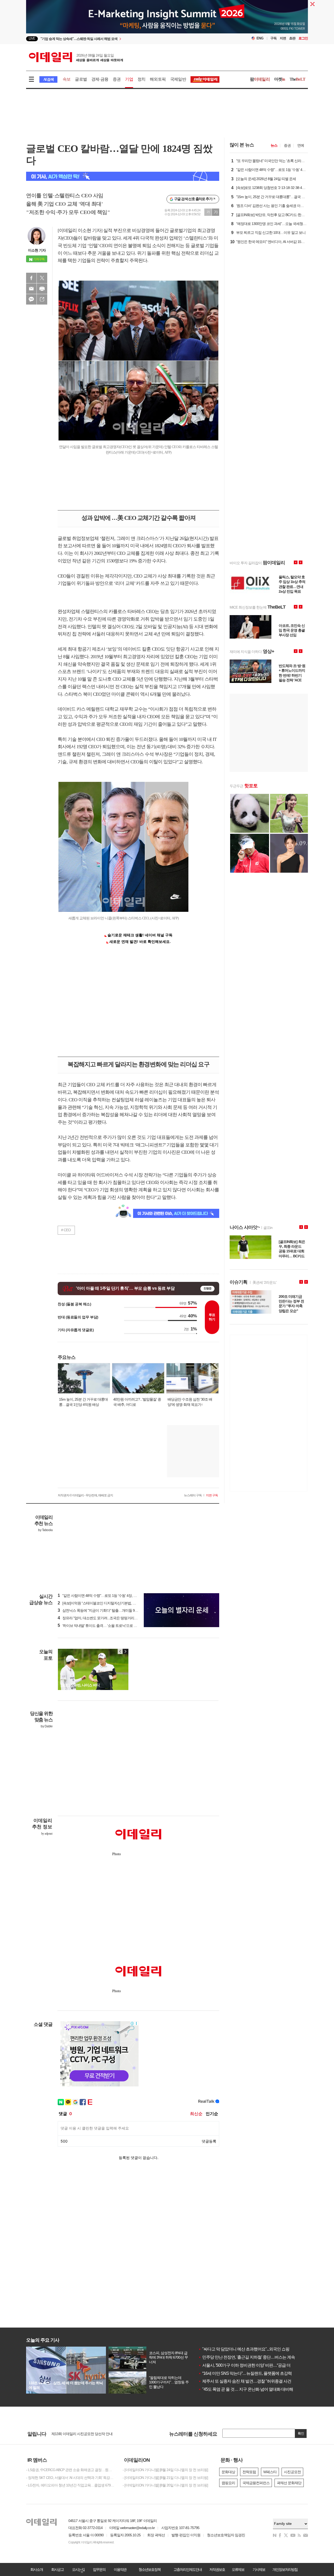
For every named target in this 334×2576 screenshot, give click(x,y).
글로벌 (81, 79)
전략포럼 (249, 2472)
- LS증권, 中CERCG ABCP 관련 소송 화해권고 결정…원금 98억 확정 (70, 2470)
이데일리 (76, 57)
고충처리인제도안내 (188, 2569)
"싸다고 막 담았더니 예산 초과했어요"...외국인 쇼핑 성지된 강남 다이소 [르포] (266, 2349)
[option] (125, 39)
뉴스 (274, 145)
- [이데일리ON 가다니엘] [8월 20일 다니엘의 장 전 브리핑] (165, 2485)
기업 (129, 79)
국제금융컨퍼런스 (256, 2483)
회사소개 (37, 2569)
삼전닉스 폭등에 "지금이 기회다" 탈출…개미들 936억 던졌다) (106, 1610)
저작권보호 (217, 2569)
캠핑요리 (228, 2483)
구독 (273, 38)
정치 (141, 79)
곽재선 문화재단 (289, 2483)
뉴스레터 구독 (193, 1495)
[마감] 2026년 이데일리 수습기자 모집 (79, 2434)
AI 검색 (48, 79)
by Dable (47, 1726)
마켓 (280, 79)
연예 (301, 145)
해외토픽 (158, 79)
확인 (301, 2433)
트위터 (42, 278)
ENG (260, 38)
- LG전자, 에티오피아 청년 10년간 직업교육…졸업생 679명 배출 (70, 2485)
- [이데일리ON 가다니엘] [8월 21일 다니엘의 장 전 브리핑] (165, 2478)
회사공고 (57, 2569)
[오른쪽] (125, 1651)
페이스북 (31, 278)
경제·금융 (100, 79)
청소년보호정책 (150, 2569)
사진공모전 (292, 2472)
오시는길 (78, 2569)
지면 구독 (212, 1495)
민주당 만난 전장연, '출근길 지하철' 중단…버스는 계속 (247, 2357)
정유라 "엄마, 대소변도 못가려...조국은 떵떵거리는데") (100, 1618)
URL (42, 299)
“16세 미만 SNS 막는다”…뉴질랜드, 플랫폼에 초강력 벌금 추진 (254, 2373)
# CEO (66, 1230)
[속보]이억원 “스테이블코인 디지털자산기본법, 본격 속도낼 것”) (107, 1603)
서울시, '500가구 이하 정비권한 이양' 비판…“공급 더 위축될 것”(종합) (258, 2365)
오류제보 (238, 2569)
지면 (283, 38)
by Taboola (45, 1530)
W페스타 (270, 2472)
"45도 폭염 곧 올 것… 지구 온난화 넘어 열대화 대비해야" (248, 2389)
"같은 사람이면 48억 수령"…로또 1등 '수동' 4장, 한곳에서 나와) (107, 1596)
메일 (31, 289)
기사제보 (259, 2569)
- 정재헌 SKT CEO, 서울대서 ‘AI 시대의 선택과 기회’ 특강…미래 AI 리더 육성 (70, 2478)
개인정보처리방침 (285, 2569)
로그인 (303, 38)
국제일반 (178, 79)
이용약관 (120, 2569)
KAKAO (31, 299)
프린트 (42, 289)
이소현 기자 (37, 250)
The (297, 79)
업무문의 (99, 2569)
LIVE (32, 38)
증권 (117, 79)
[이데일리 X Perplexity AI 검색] (123, 176)
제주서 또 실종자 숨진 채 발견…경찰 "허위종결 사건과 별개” (252, 2381)
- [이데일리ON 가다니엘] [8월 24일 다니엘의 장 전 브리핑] (165, 2470)
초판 (292, 38)
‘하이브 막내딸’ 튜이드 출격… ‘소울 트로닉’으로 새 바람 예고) (105, 1626)
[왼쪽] (120, 1651)
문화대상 (228, 2472)
